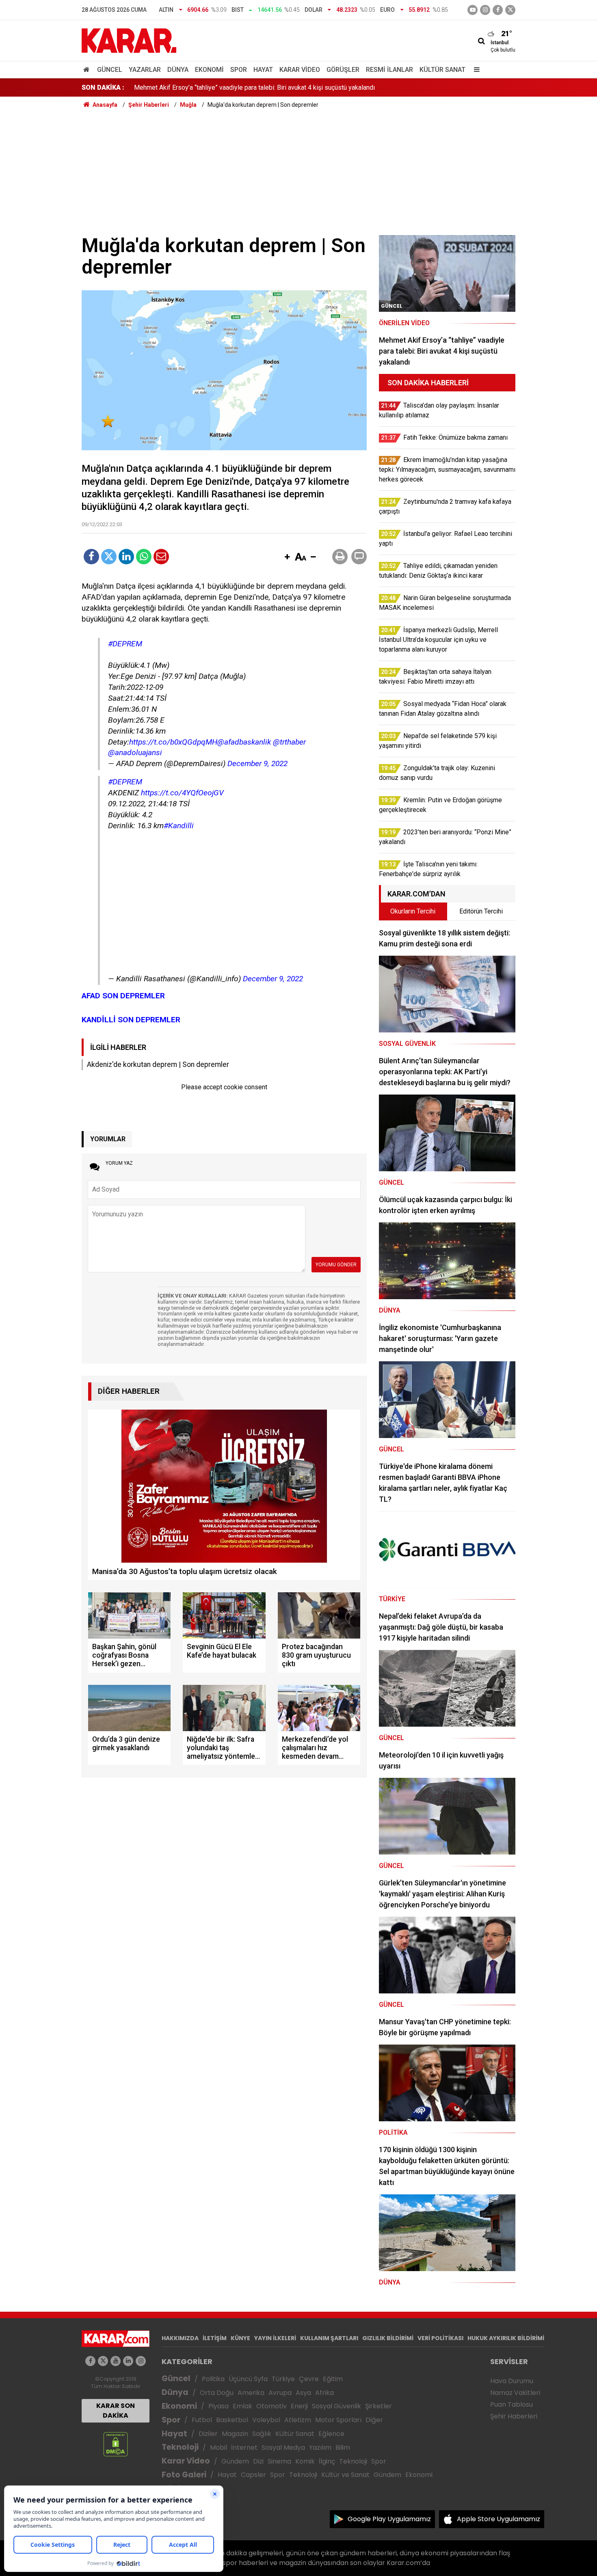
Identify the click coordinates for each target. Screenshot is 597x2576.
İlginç (327, 2461)
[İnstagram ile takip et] (485, 10)
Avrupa (280, 2393)
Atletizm (298, 2420)
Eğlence (331, 2434)
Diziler (208, 2434)
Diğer (374, 2420)
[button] (287, 557)
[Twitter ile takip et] (510, 10)
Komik (305, 2461)
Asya (303, 2393)
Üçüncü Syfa (248, 2379)
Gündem (235, 2461)
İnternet (244, 2448)
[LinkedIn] (126, 557)
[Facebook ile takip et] (498, 10)
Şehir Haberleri (514, 2416)
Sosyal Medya (283, 2448)
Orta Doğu (217, 2393)
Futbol (202, 2420)
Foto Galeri (184, 2475)
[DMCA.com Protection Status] (116, 2444)
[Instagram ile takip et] (141, 2361)
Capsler (253, 2475)
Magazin (235, 2434)
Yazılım (320, 2448)
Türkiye (283, 2379)
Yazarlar (145, 70)
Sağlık (262, 2434)
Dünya (178, 70)
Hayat (263, 70)
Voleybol (266, 2420)
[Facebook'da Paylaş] (91, 557)
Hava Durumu (512, 2381)
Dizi (258, 2461)
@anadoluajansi (135, 753)
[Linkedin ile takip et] (128, 2361)
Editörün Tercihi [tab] (481, 911)
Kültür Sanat (442, 70)
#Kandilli (179, 826)
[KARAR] (129, 40)
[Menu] (475, 70)
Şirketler (379, 2406)
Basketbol (232, 2420)
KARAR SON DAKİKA (116, 2411)
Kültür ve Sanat (345, 2475)
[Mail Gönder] (161, 557)
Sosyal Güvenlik (336, 2406)
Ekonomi (209, 70)
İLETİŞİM (215, 2338)
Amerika (251, 2393)
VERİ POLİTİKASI (440, 2338)
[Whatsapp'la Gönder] (144, 557)
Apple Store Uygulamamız (499, 2519)
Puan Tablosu (512, 2404)
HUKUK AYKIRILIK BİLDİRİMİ (506, 2338)
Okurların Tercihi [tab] (413, 911)
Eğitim (333, 2379)
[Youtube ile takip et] (473, 10)
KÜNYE (240, 2338)
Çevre (309, 2379)
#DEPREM (125, 644)
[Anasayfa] (88, 70)
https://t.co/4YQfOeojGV (182, 793)
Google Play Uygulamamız (389, 2519)
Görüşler (343, 70)
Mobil (218, 2448)
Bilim (343, 2448)
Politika (213, 2379)
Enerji (299, 2406)
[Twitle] (109, 557)
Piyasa (218, 2406)
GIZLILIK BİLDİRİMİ (388, 2338)
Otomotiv (271, 2406)
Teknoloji (180, 2447)
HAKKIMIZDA (180, 2338)
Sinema (279, 2461)
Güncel (110, 70)
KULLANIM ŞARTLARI (329, 2338)
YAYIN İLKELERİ (275, 2338)
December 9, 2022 (257, 763)
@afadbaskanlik (244, 742)
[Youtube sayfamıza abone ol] (116, 2361)
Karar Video (300, 70)
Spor (239, 70)
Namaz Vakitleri (515, 2393)
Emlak (242, 2406)
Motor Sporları (338, 2420)
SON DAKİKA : (103, 87)
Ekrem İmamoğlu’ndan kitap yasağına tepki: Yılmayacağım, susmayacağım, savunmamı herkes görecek (278, 87)
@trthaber (289, 742)
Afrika (324, 2393)
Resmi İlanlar (389, 70)
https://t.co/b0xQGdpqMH (173, 742)
